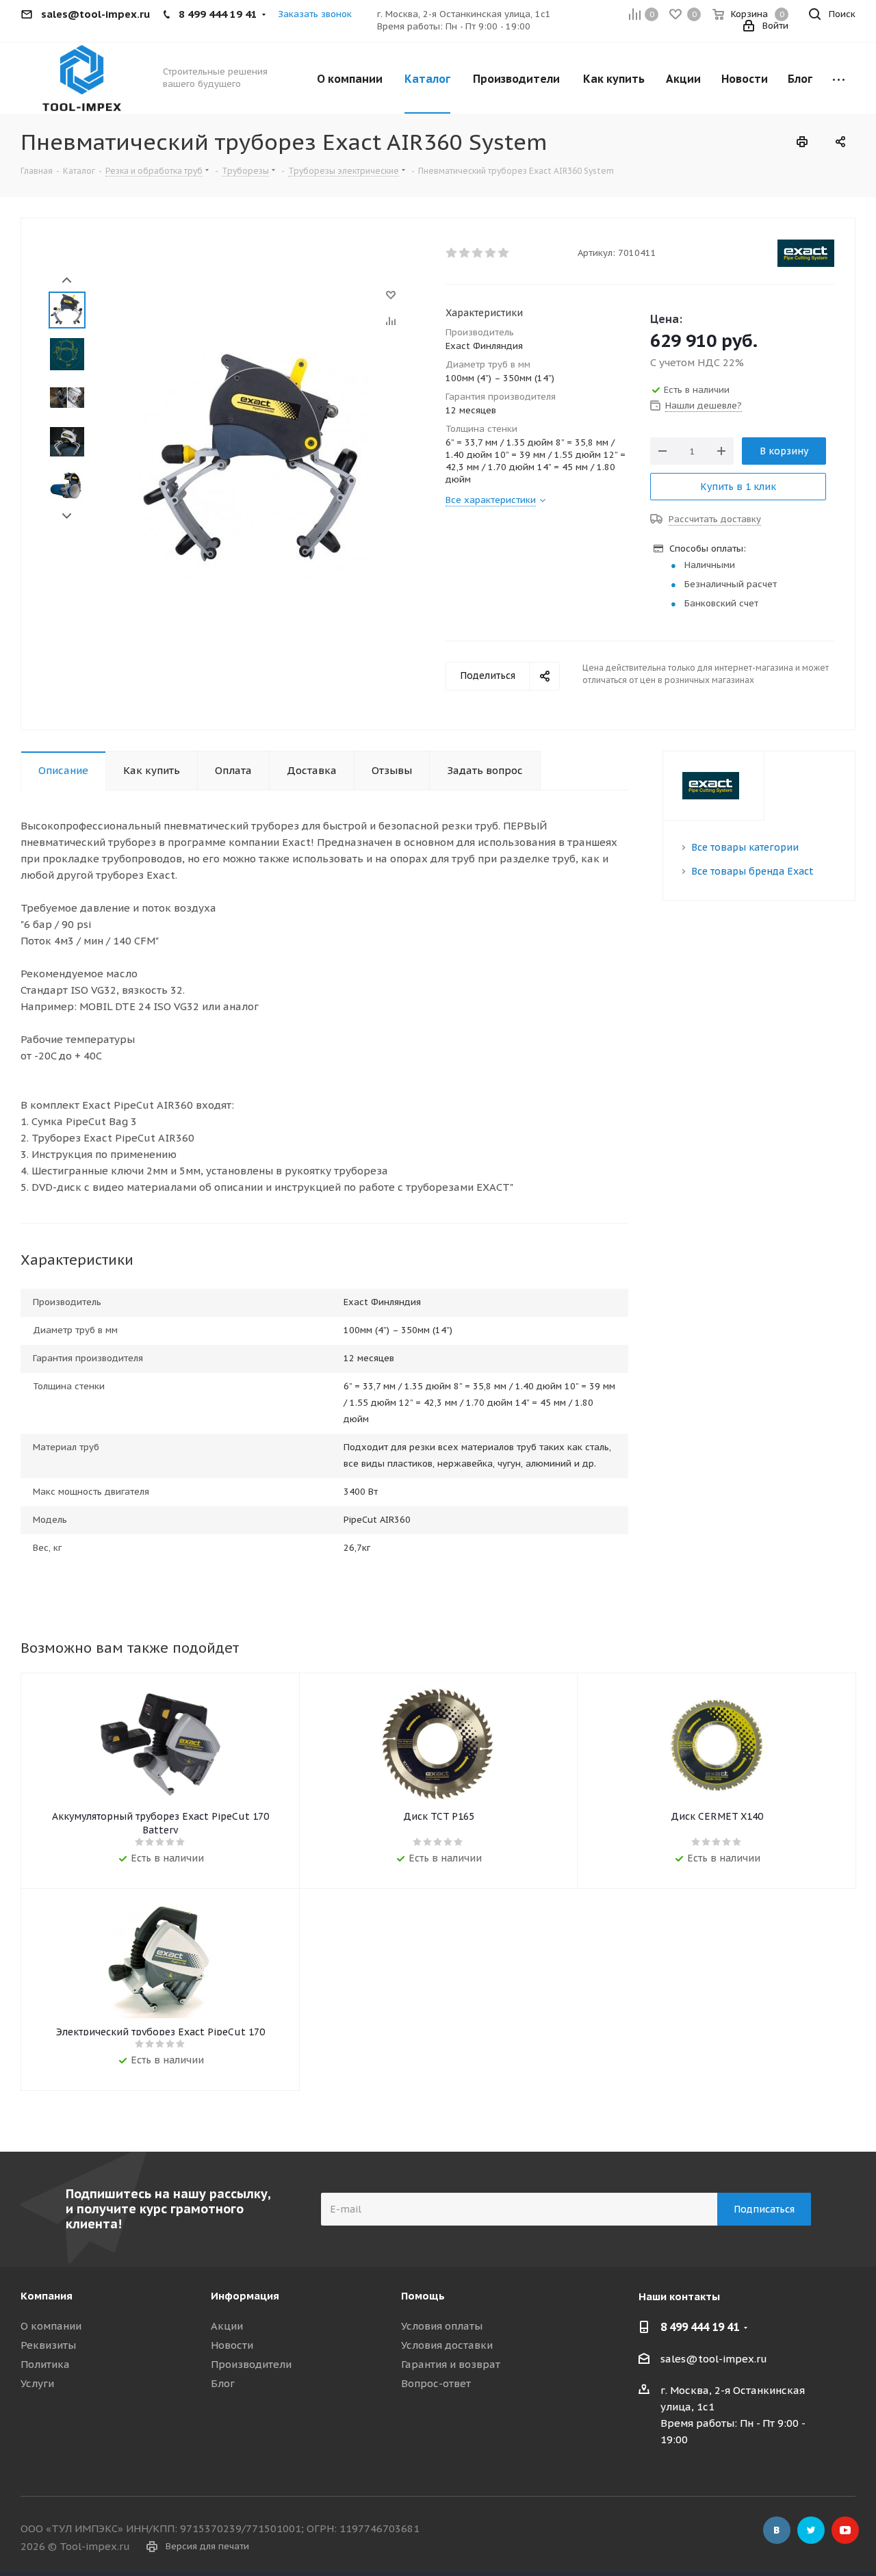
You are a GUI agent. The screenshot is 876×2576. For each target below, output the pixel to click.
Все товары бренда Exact (752, 871)
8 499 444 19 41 (700, 2327)
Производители (251, 2364)
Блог (223, 2383)
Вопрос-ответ (436, 2383)
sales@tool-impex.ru (714, 2359)
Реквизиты (48, 2345)
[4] (491, 253)
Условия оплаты (442, 2326)
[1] (452, 253)
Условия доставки (447, 2345)
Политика (45, 2364)
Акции (227, 2326)
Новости (232, 2345)
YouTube (845, 2530)
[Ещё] (839, 78)
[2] (465, 253)
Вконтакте (777, 2530)
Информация (245, 2296)
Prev (67, 280)
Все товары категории (745, 847)
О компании (51, 2326)
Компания (47, 2296)
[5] (504, 253)
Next (67, 516)
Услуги (37, 2383)
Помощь (423, 2296)
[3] (478, 253)
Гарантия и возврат (451, 2364)
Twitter (811, 2530)
